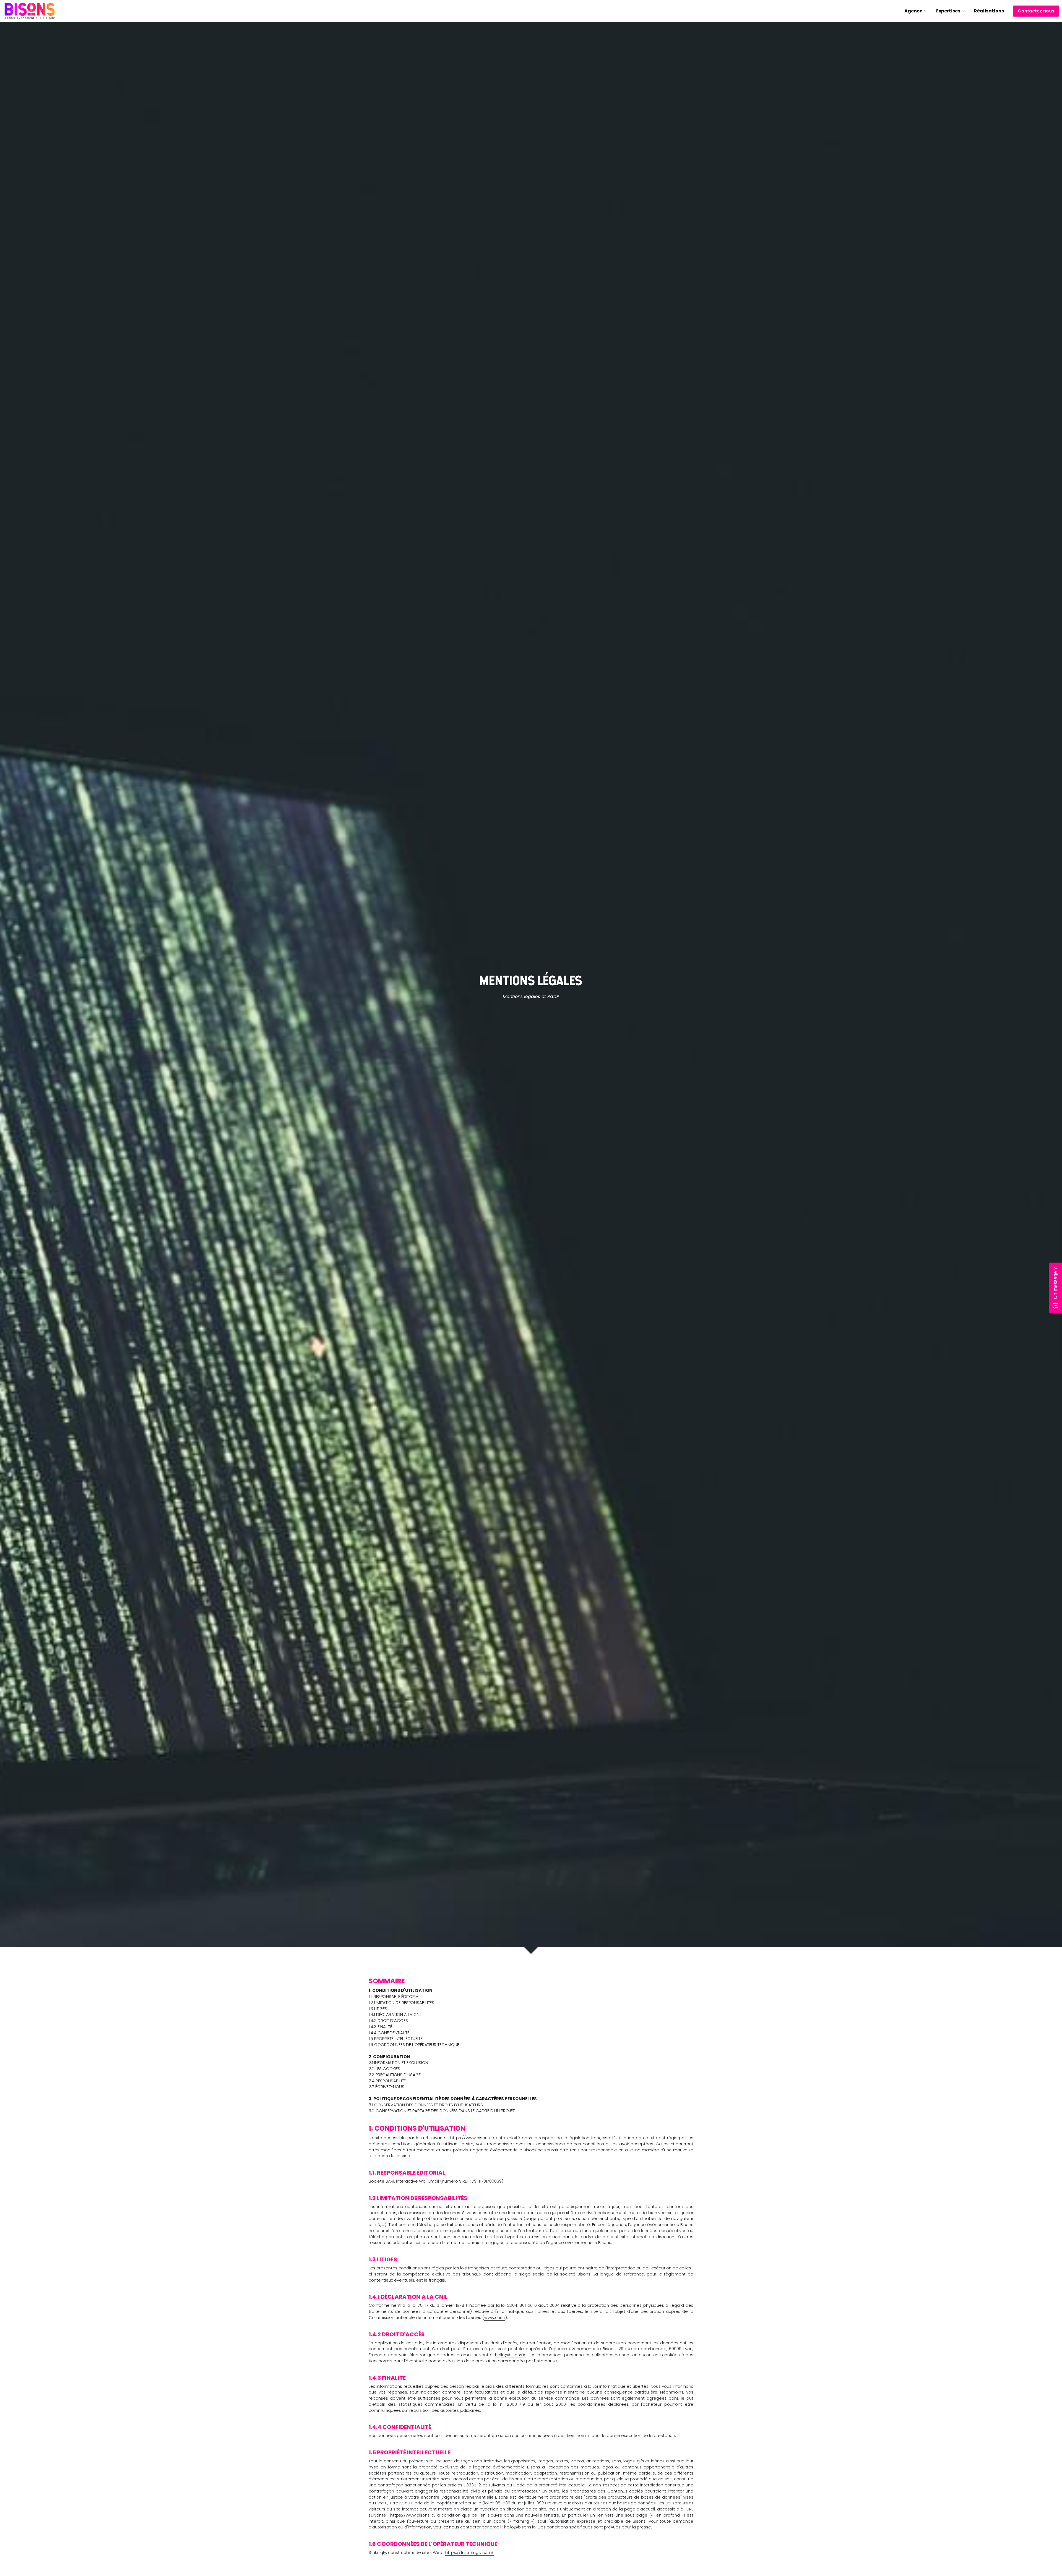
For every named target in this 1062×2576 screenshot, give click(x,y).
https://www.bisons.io (412, 2515)
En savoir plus (35, 2532)
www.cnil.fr (495, 2317)
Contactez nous (1036, 11)
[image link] (30, 11)
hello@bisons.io (511, 2355)
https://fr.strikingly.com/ (469, 2552)
